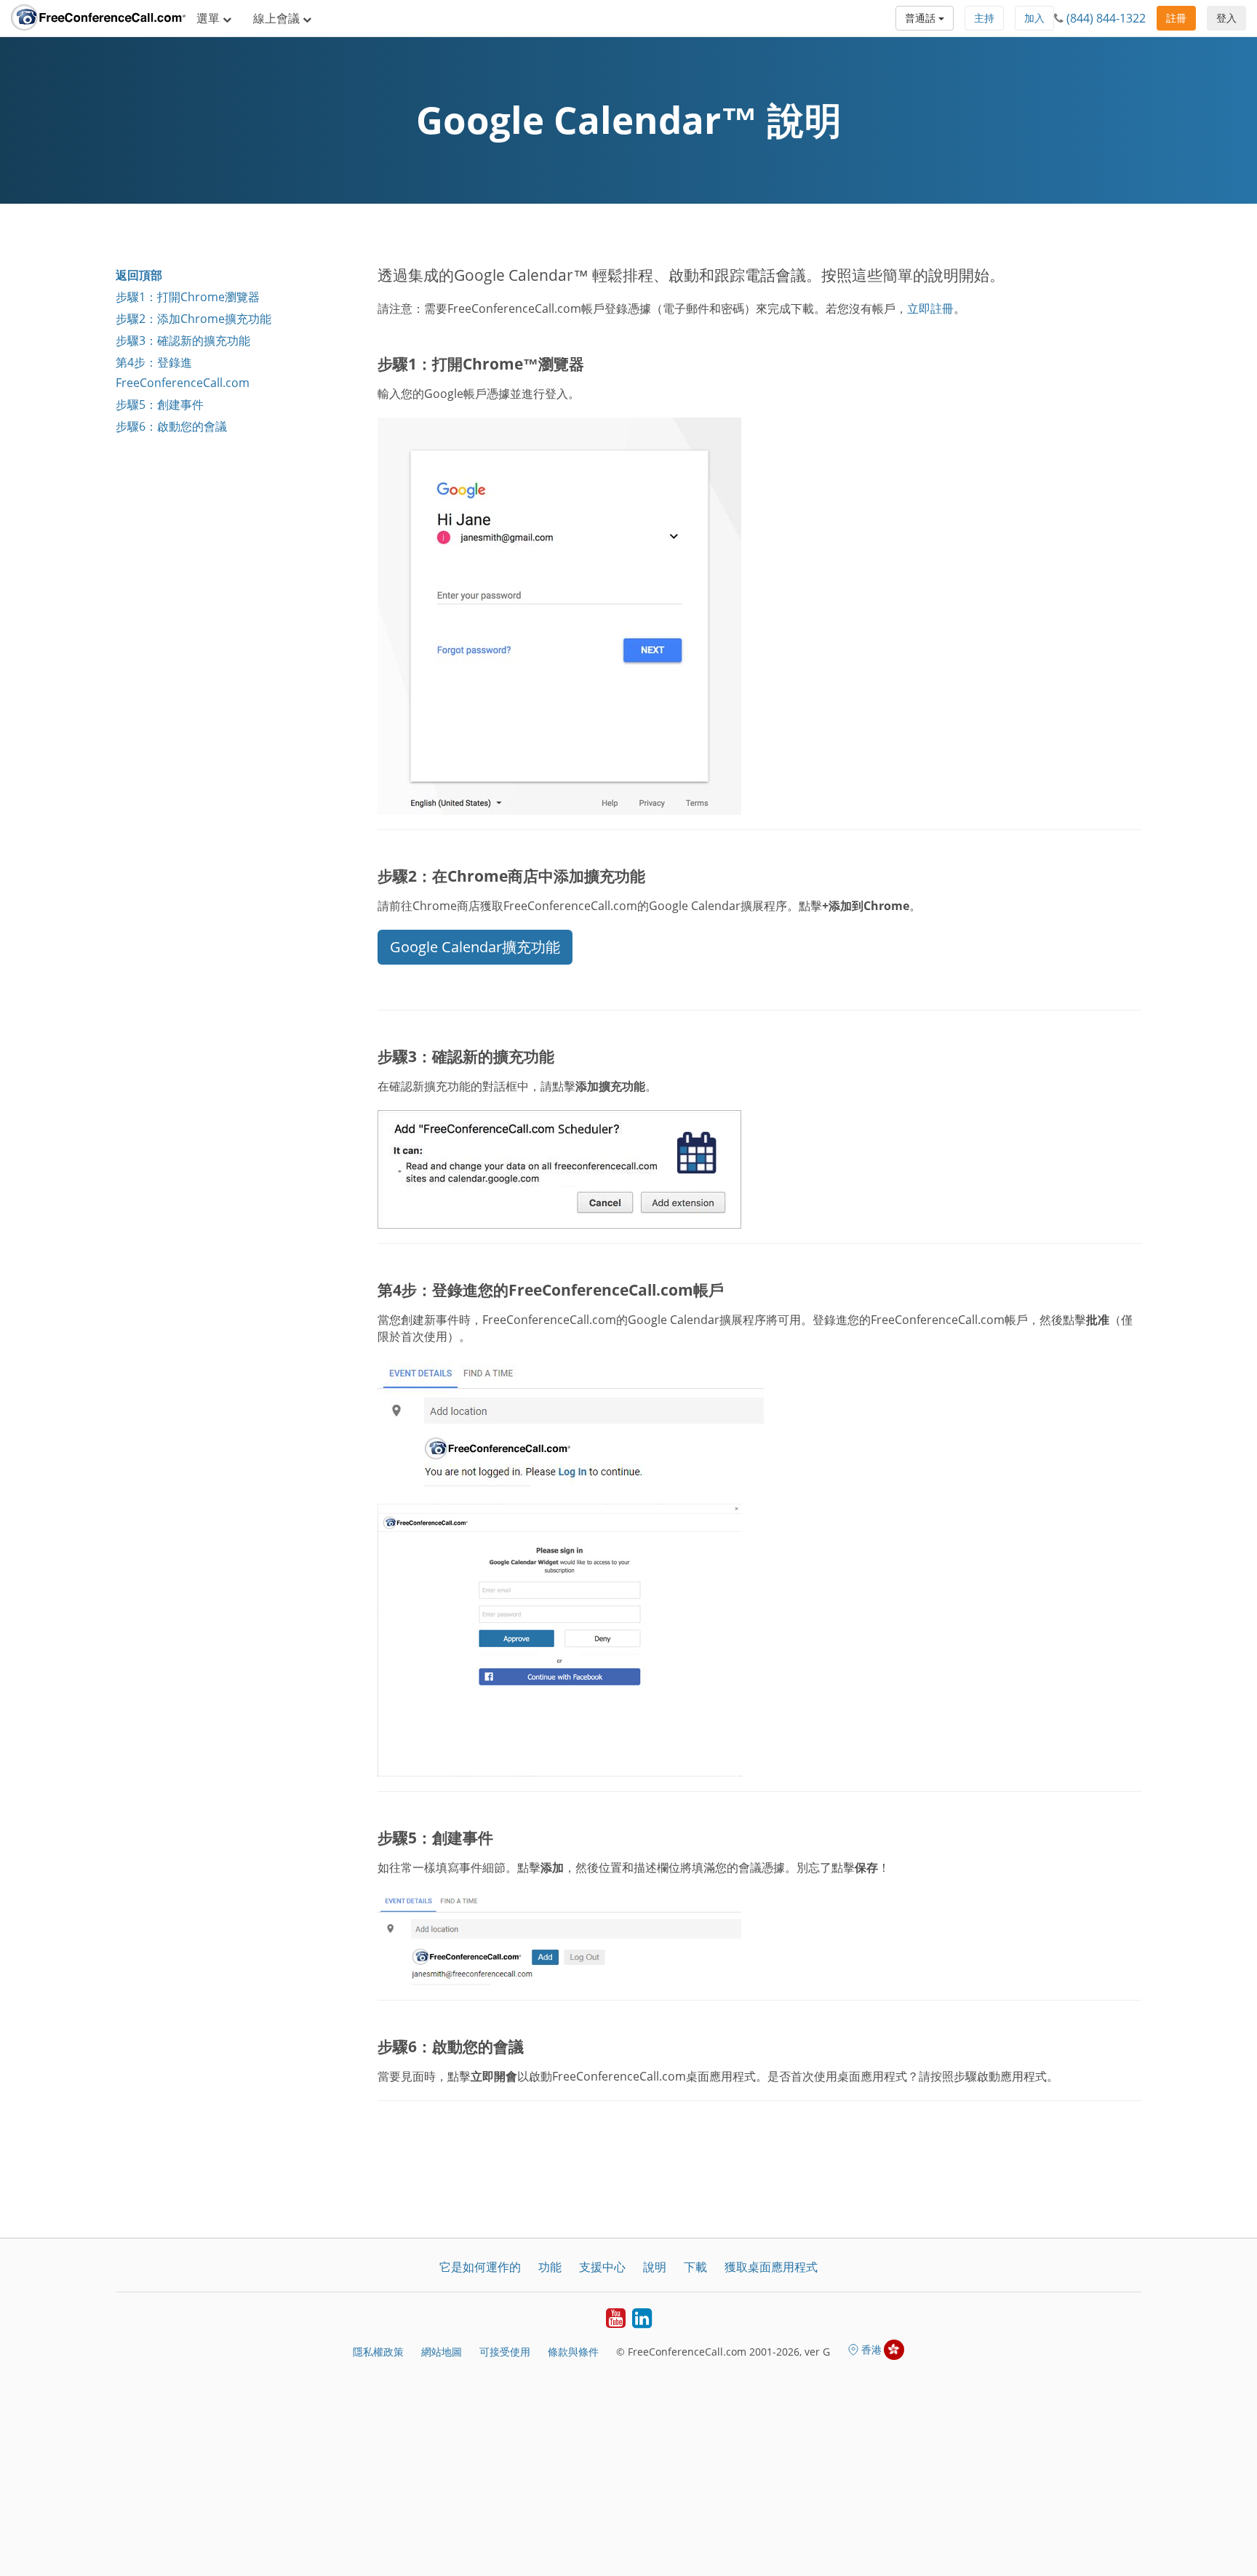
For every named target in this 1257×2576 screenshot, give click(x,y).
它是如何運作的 (480, 2267)
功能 (550, 2267)
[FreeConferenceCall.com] (98, 18)
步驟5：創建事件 (160, 404)
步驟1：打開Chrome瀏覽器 (188, 297)
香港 (871, 2349)
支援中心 (602, 2267)
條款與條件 (573, 2352)
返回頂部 (139, 275)
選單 (209, 18)
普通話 (922, 18)
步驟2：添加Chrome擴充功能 (193, 319)
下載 (695, 2267)
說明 (655, 2267)
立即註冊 (930, 308)
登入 (1226, 18)
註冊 (1176, 18)
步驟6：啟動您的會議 (171, 426)
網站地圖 (442, 2352)
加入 (1034, 18)
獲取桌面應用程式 (771, 2267)
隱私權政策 (378, 2352)
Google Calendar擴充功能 (475, 947)
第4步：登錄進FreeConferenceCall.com (183, 372)
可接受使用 (505, 2352)
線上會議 (278, 18)
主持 (984, 18)
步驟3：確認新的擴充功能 (183, 340)
